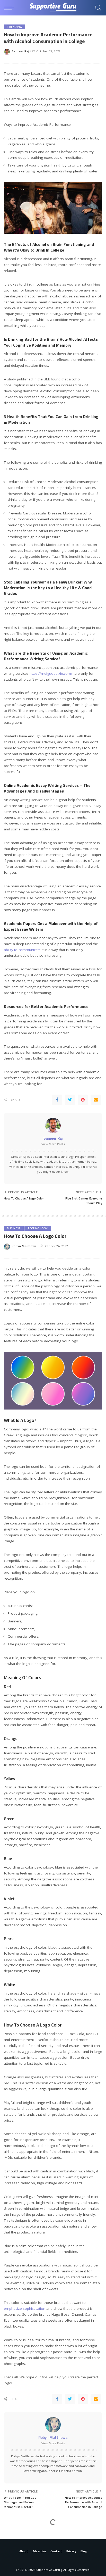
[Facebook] (57, 1100)
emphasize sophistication (25, 2308)
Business (14, 1228)
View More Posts (53, 1144)
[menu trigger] (10, 8)
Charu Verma (22, 2557)
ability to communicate (22, 950)
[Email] (96, 1100)
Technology (38, 1228)
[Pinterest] (83, 1100)
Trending (15, 27)
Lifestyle (14, 2532)
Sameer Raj (20, 51)
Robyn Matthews (24, 1246)
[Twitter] (70, 1100)
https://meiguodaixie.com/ (51, 673)
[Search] (97, 8)
